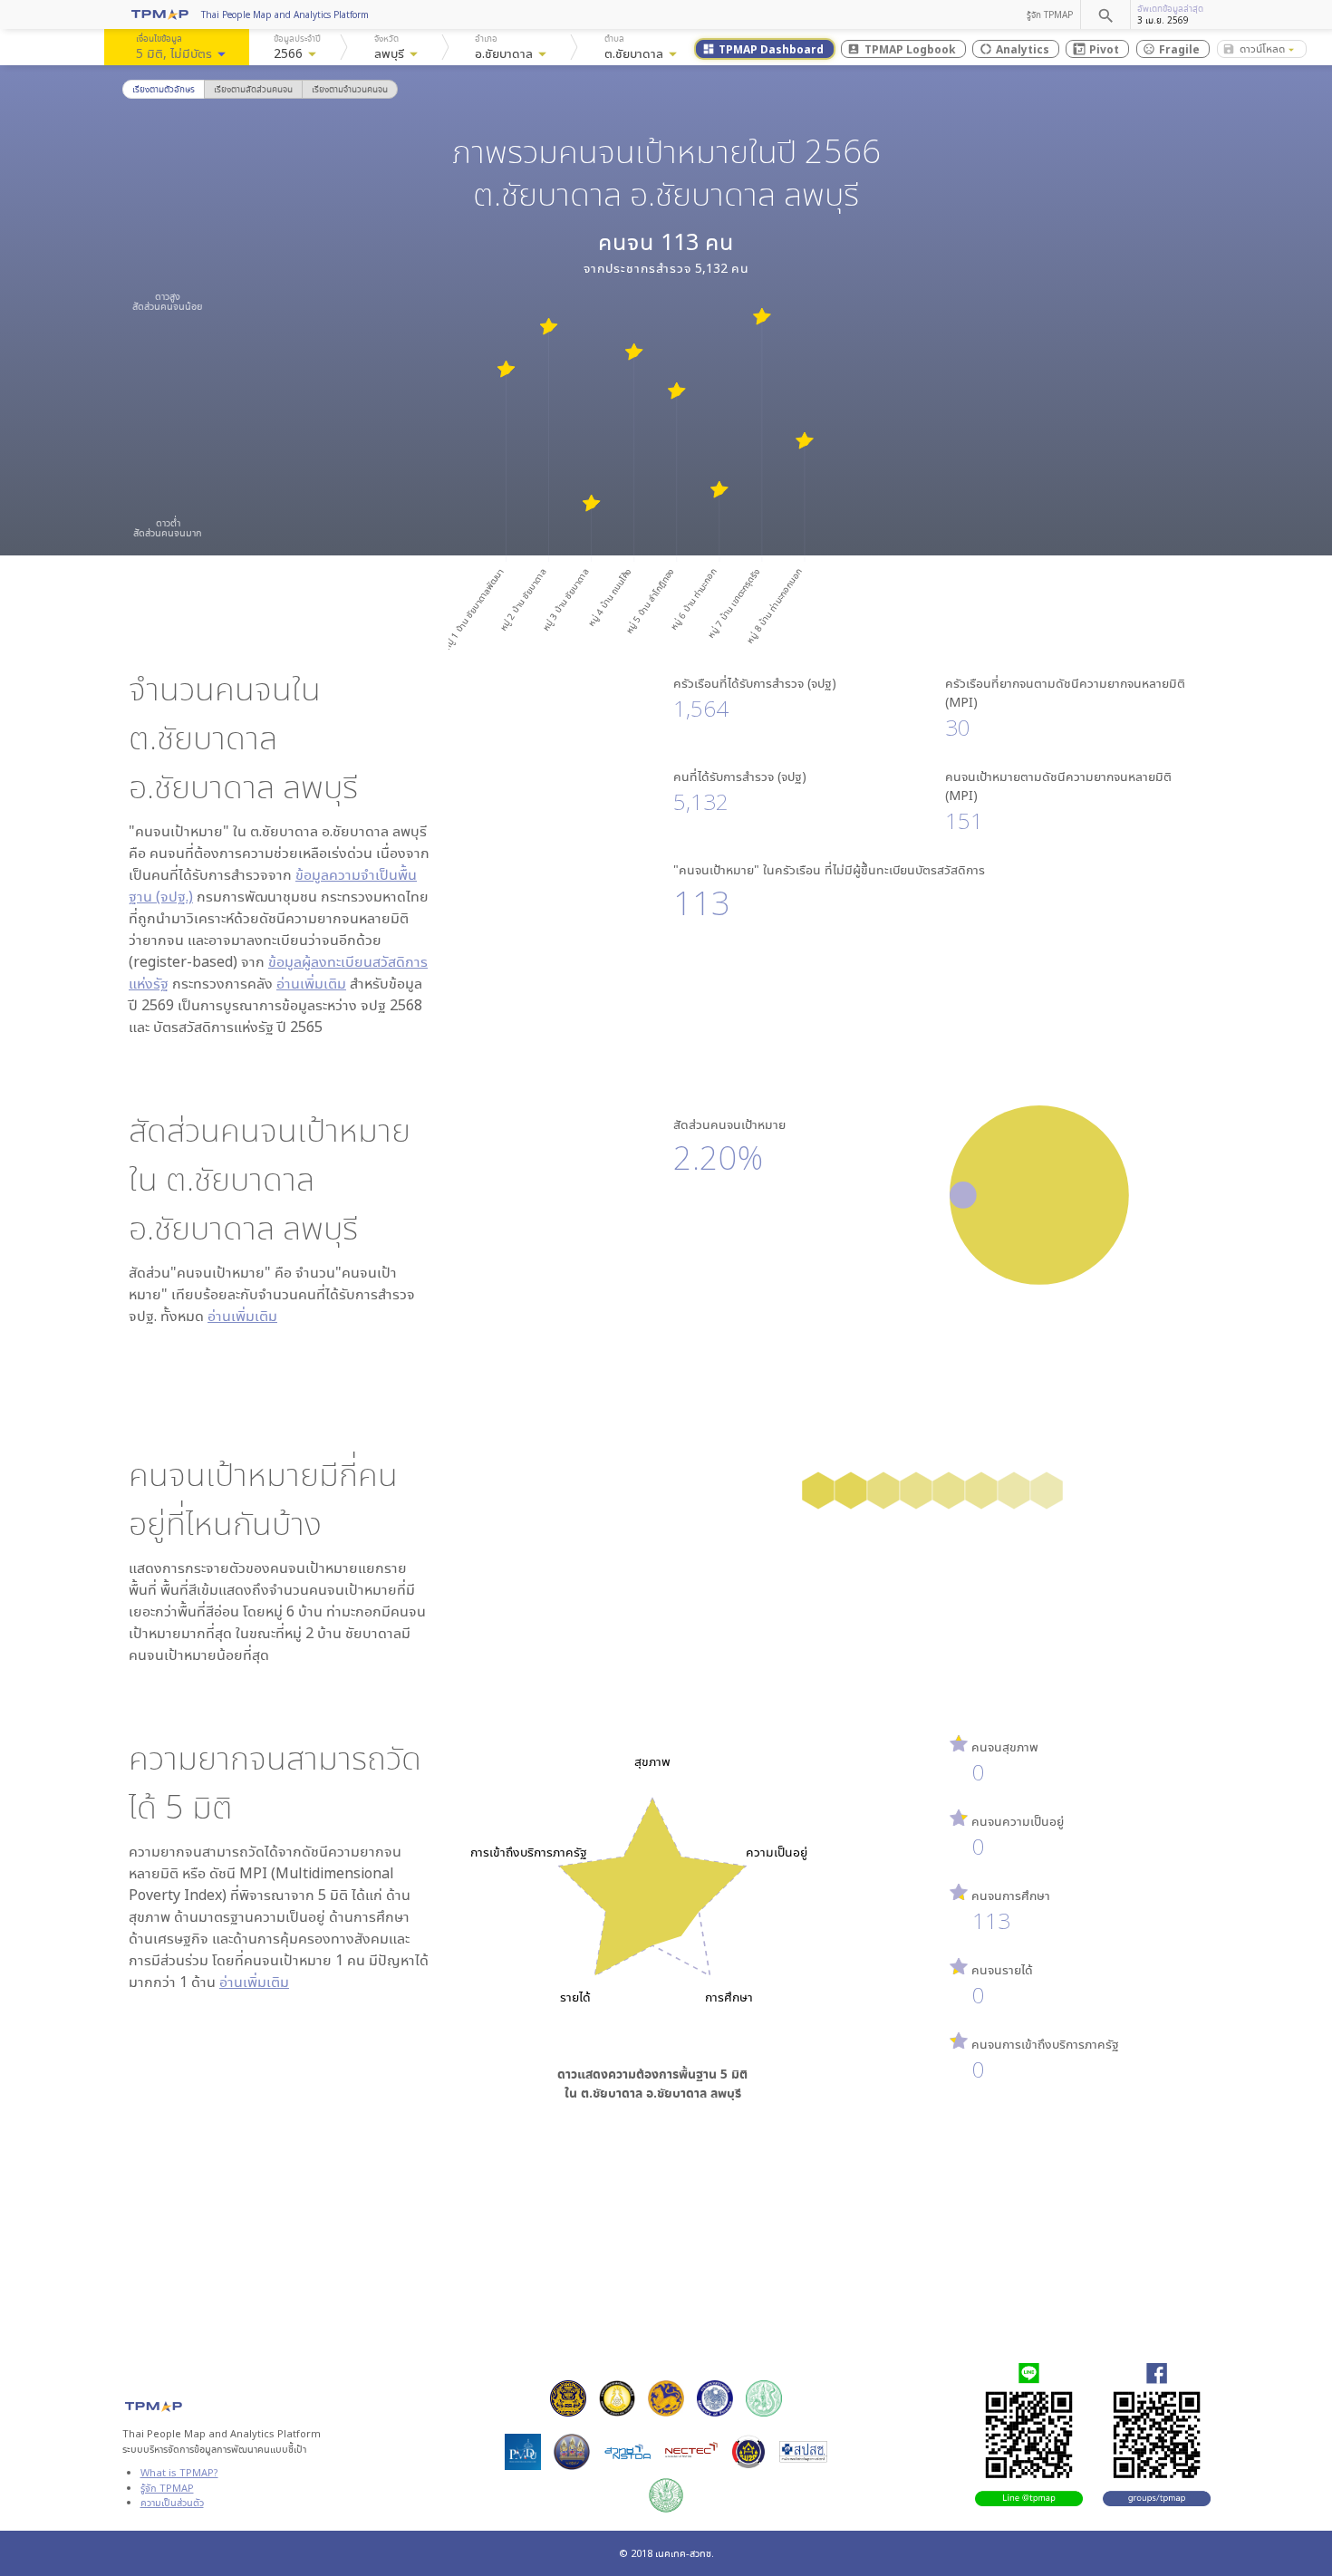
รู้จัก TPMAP (1050, 14)
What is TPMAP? (179, 2472)
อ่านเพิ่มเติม (311, 983)
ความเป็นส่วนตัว (172, 2502)
